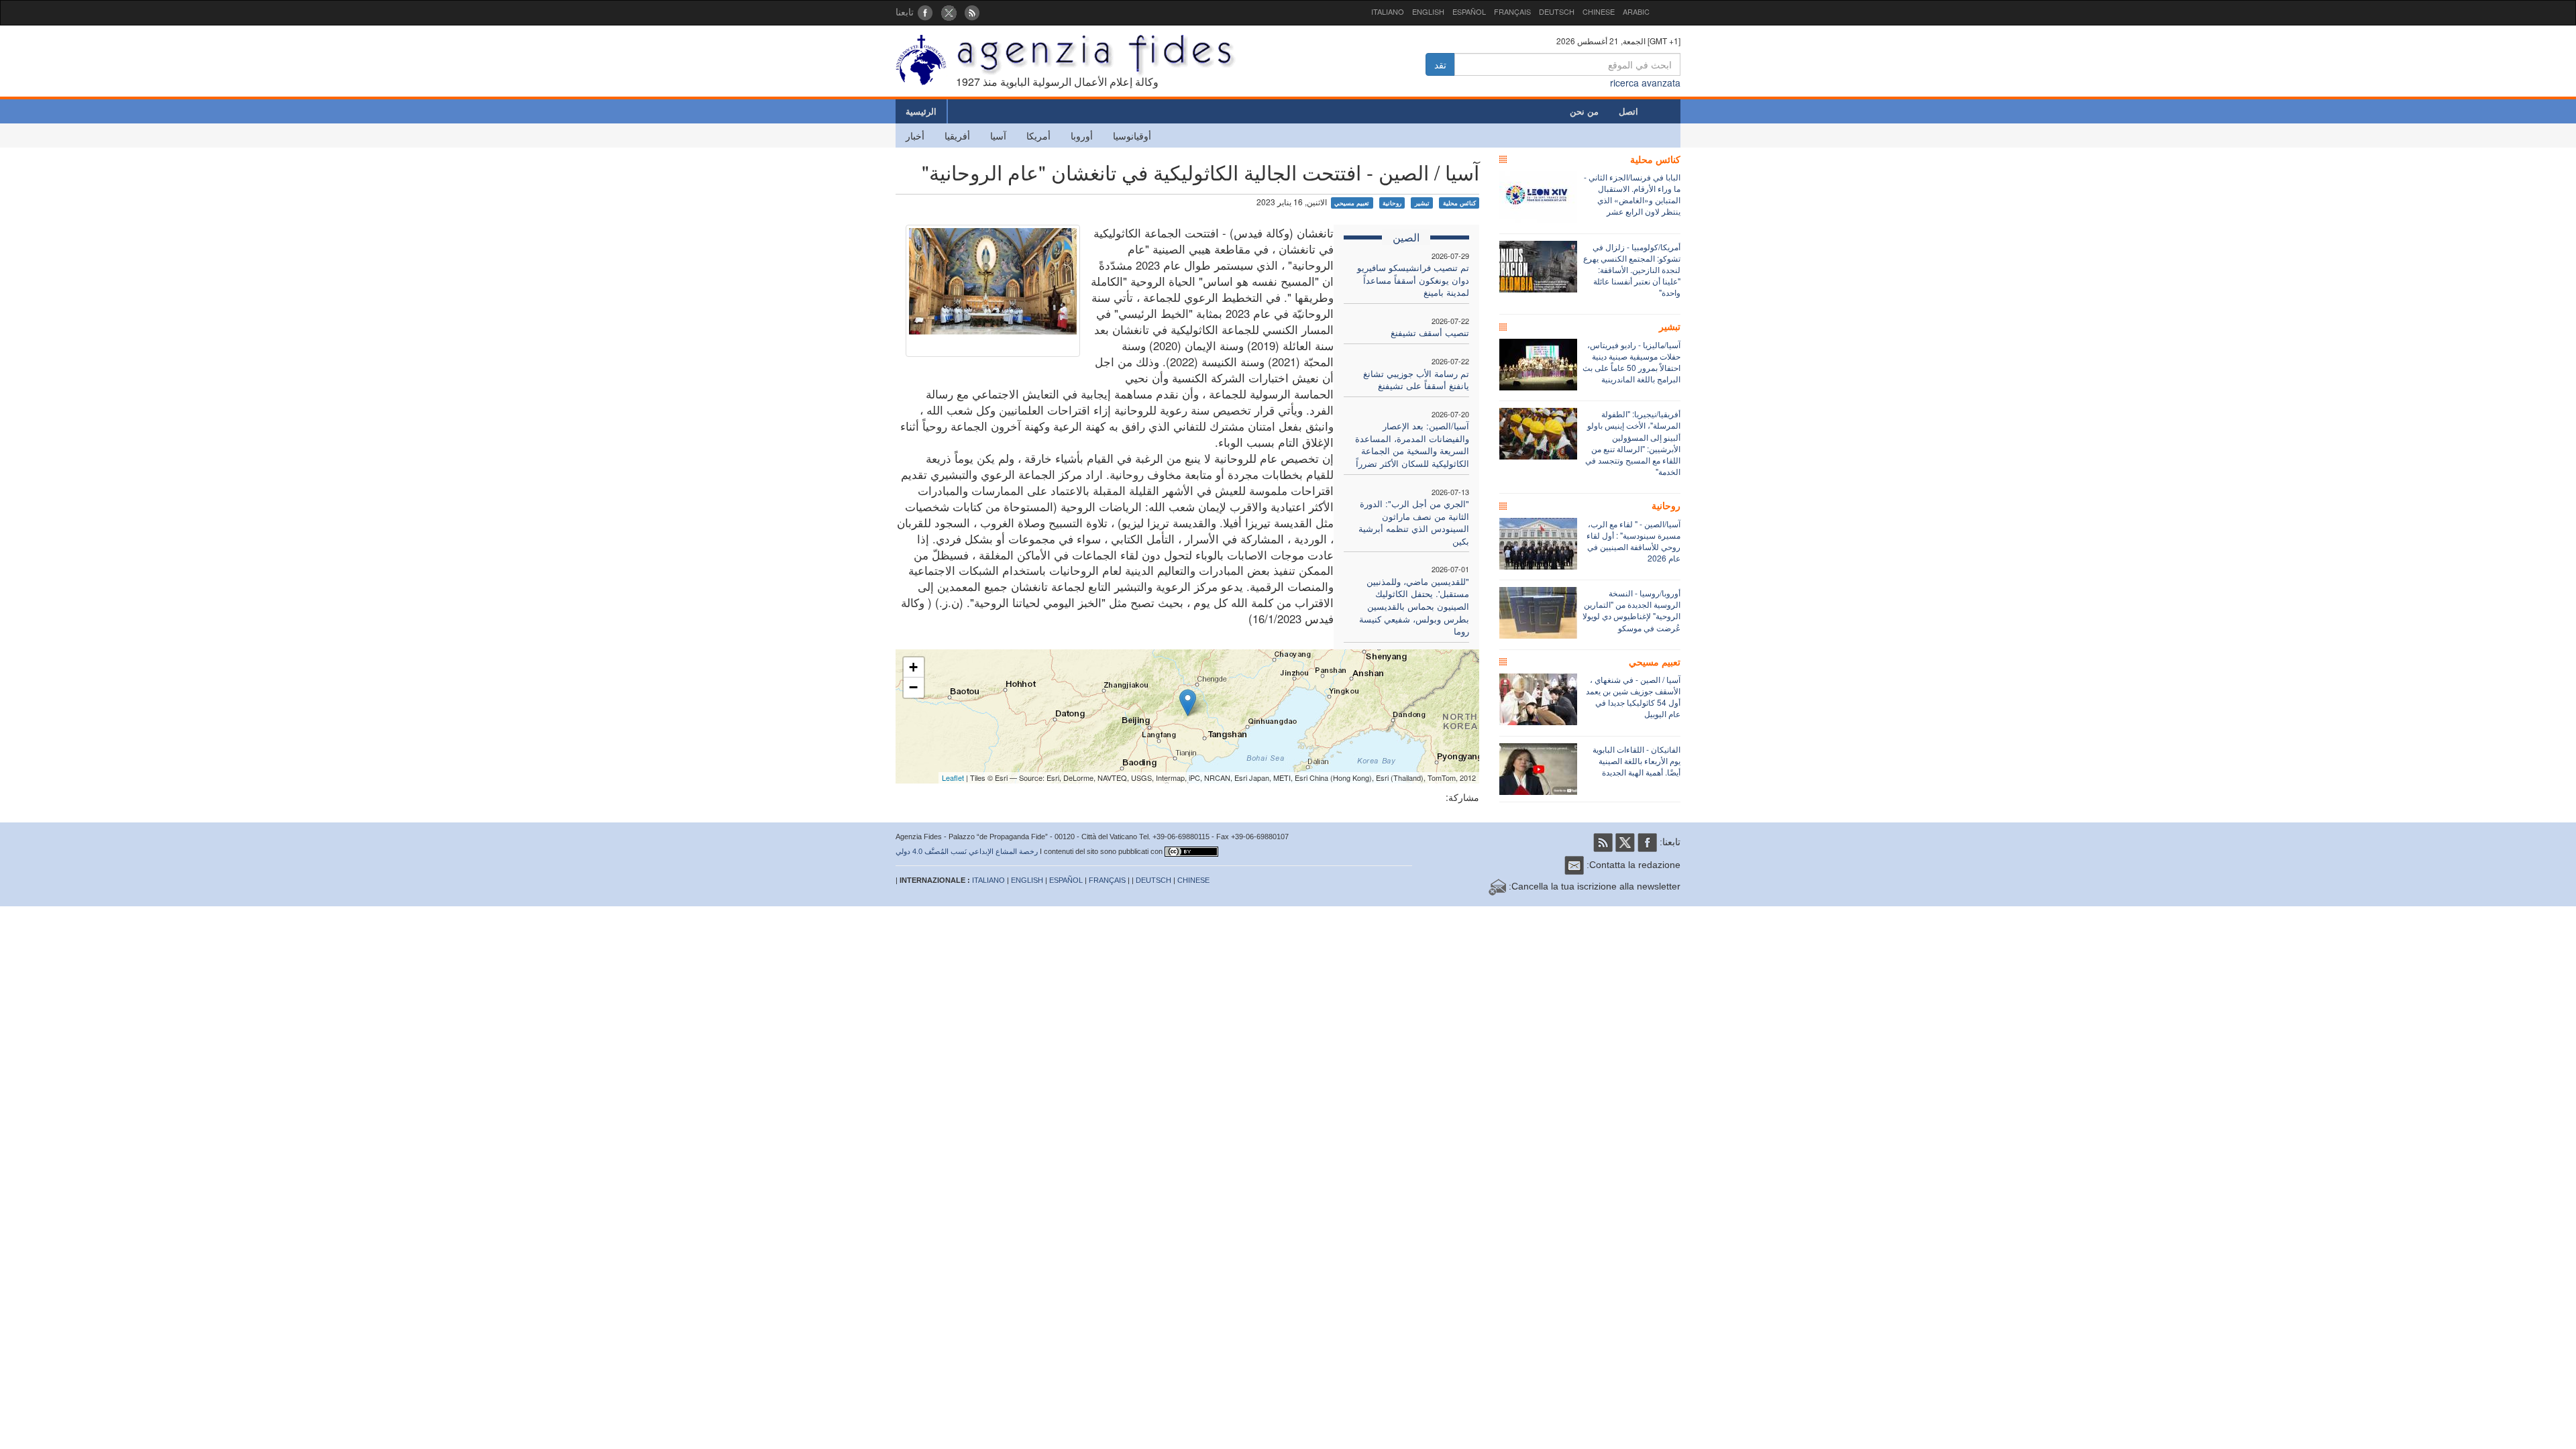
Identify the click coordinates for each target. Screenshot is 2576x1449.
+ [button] (913, 667)
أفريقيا (957, 136)
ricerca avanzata (1645, 83)
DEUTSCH (1557, 11)
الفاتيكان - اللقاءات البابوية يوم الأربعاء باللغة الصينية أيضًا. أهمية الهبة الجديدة (1636, 760)
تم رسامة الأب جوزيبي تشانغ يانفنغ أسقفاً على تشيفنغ (1416, 380)
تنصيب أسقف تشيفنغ (1430, 332)
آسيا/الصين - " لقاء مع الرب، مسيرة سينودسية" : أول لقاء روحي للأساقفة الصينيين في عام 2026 (1633, 541)
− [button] (913, 687)
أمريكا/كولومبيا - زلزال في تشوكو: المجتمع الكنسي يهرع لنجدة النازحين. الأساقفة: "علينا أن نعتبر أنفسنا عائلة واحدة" (1632, 270)
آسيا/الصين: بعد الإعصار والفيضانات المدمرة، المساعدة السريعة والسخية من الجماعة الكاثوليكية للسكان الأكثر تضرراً (1412, 444)
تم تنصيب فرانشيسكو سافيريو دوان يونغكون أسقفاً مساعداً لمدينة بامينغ (1413, 280)
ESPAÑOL (1469, 11)
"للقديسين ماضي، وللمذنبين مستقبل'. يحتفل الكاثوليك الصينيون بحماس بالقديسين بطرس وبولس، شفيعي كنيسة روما (1414, 606)
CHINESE (1599, 11)
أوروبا (1082, 136)
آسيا (998, 136)
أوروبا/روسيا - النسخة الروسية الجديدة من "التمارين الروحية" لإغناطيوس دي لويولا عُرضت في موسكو (1631, 610)
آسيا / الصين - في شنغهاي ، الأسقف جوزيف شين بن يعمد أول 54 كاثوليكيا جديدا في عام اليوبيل (1633, 696)
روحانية (1392, 203)
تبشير (1422, 203)
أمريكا (1038, 136)
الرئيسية (921, 111)
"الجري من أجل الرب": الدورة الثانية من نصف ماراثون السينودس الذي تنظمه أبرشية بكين (1414, 522)
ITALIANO (1388, 11)
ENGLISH (1428, 11)
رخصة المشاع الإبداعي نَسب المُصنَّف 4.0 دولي (967, 851)
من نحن (1584, 111)
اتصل (1628, 111)
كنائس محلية (1459, 203)
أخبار (915, 136)
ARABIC (1636, 11)
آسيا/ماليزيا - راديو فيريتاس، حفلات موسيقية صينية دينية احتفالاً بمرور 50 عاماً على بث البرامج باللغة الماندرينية (1631, 362)
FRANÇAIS (1512, 11)
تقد (1440, 64)
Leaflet (953, 777)
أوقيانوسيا (1132, 136)
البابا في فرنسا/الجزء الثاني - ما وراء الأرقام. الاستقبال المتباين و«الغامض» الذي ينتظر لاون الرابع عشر (1632, 194)
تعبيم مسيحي (1352, 203)
